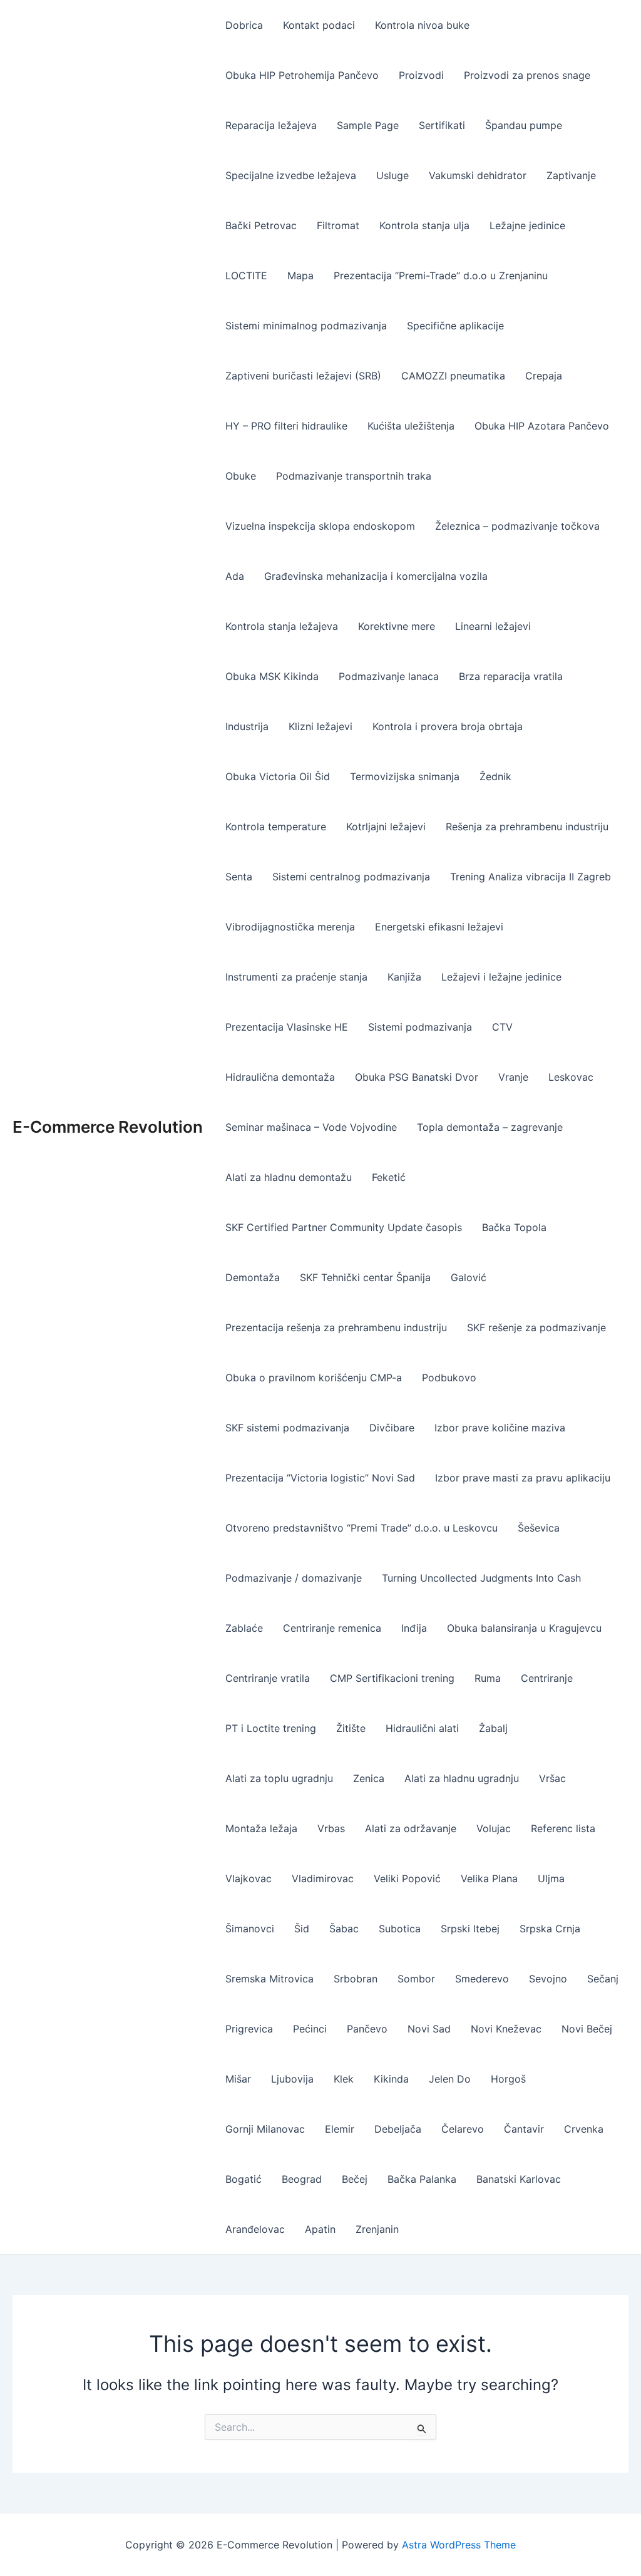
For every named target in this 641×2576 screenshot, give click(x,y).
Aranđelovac (255, 2229)
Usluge (392, 175)
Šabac (344, 1929)
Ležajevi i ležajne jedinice (501, 977)
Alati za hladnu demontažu (289, 1177)
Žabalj (493, 1728)
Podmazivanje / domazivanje (294, 1578)
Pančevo (367, 2029)
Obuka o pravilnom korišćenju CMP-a (314, 1378)
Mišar (238, 2079)
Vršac (552, 1778)
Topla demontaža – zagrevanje (490, 1127)
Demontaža (253, 1277)
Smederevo (482, 1979)
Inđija (414, 1628)
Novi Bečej (587, 2029)
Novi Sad (429, 2029)
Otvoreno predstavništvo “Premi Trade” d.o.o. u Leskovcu (362, 1528)
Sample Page (368, 125)
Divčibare (392, 1428)
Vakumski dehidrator (478, 175)
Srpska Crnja (550, 1929)
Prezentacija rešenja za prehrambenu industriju (336, 1327)
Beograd (302, 2179)
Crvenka (584, 2129)
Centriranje (547, 1678)
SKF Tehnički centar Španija (365, 1277)
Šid (302, 1929)
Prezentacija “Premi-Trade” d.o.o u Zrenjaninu (441, 276)
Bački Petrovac (261, 225)
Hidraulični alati (422, 1728)
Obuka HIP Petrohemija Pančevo (302, 75)
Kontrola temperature (276, 827)
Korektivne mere (397, 626)
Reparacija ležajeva (271, 125)
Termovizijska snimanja (405, 776)
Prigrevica (249, 2029)
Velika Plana (489, 1878)
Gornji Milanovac (265, 2129)
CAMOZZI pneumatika (453, 376)
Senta (239, 877)
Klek (344, 2079)
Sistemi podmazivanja (420, 1027)
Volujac (494, 1828)
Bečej (355, 2179)
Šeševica (539, 1528)
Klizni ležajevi (320, 726)
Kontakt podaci (319, 25)
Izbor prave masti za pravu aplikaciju (523, 1478)
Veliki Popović (407, 1878)
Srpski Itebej (470, 1929)
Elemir (340, 2129)
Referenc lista (563, 1828)
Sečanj (603, 1979)
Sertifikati (442, 125)
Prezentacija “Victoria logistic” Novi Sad (320, 1478)
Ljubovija (292, 2079)
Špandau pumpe (524, 125)
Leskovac (571, 1077)
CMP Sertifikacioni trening (392, 1678)
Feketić (389, 1177)
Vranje (513, 1077)
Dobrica (244, 25)
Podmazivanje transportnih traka (354, 476)
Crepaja (544, 376)
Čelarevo (463, 2129)
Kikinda (391, 2079)
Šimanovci (250, 1929)
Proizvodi (421, 75)
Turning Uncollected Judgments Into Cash (481, 1578)
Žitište (351, 1728)
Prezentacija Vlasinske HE (287, 1027)
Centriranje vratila (268, 1678)
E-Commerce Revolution (108, 1127)
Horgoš (508, 2079)
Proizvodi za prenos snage (527, 75)
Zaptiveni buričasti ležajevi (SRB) (303, 376)
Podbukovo (449, 1378)
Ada (235, 576)
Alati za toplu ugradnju (279, 1778)
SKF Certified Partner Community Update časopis (344, 1227)
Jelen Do (450, 2079)
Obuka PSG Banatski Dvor (417, 1077)
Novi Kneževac (506, 2029)
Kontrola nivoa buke (422, 25)
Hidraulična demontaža (280, 1077)
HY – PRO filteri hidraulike (286, 426)
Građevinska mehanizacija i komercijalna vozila (376, 576)
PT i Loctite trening (271, 1728)
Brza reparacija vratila (511, 676)
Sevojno (548, 1979)
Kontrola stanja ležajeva (282, 626)
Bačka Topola (514, 1227)
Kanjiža (404, 977)
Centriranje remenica (332, 1628)
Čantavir (524, 2129)
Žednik (495, 776)
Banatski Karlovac (519, 2179)
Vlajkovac (249, 1878)
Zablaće (244, 1628)
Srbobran (356, 1979)
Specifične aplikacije (455, 326)
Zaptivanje (571, 175)
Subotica (400, 1929)
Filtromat (338, 225)
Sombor (416, 1979)
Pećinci (310, 2029)
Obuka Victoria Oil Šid (278, 776)
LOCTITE (246, 276)
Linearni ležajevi (493, 626)
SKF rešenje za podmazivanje (536, 1327)
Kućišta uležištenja (411, 426)
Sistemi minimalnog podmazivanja (306, 326)
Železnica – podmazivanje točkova (517, 526)
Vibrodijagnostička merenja (290, 927)
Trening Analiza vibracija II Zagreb (531, 877)
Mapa (300, 276)
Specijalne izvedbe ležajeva (291, 175)
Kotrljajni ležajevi (386, 827)
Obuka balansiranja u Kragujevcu (524, 1628)
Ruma (488, 1678)
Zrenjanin (377, 2229)
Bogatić (244, 2179)
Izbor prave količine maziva (500, 1428)
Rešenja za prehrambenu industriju (527, 827)
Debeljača (398, 2129)
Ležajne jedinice (527, 225)
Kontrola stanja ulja (424, 225)
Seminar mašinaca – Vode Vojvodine (311, 1127)
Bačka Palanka (422, 2179)
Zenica (369, 1778)
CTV (502, 1027)
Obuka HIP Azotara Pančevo (542, 426)
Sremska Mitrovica (269, 1979)
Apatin (320, 2229)
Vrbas (331, 1828)
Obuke (241, 476)
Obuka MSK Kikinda (272, 676)
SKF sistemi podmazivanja (287, 1428)
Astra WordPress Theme (459, 2545)
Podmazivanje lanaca (389, 676)
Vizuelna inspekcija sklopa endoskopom (320, 526)
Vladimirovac (323, 1878)
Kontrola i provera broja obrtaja (448, 726)
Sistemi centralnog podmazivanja (351, 877)
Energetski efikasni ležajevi (439, 927)
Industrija (247, 726)
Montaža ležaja (261, 1828)
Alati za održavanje (411, 1828)
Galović (469, 1277)
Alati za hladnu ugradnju (462, 1778)
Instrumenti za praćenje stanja (296, 977)
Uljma (551, 1878)
